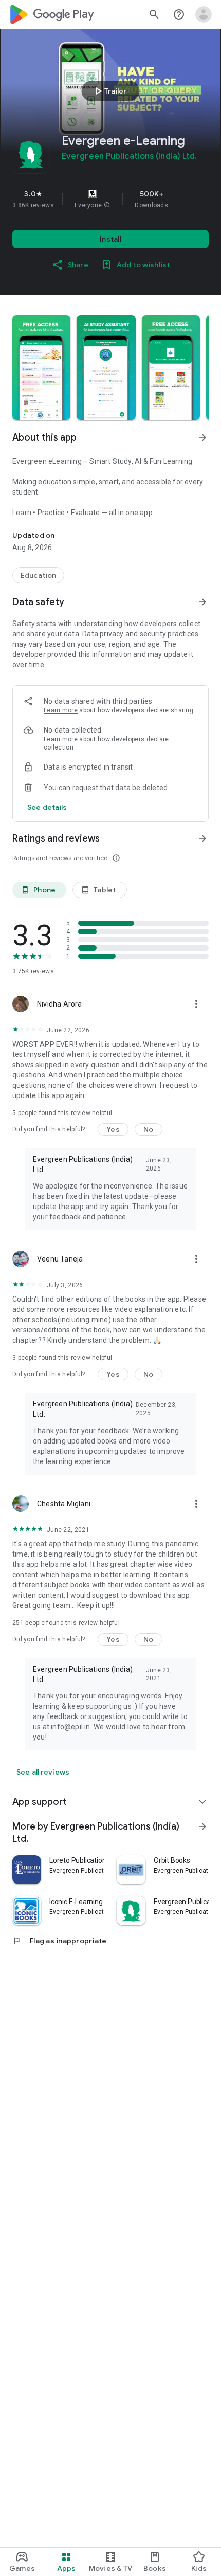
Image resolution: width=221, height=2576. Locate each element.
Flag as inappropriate (59, 1941)
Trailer (109, 91)
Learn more (61, 710)
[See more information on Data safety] (202, 602)
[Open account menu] (204, 14)
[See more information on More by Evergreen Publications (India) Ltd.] (202, 1826)
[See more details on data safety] (47, 807)
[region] (110, 199)
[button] (107, 205)
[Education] (38, 575)
